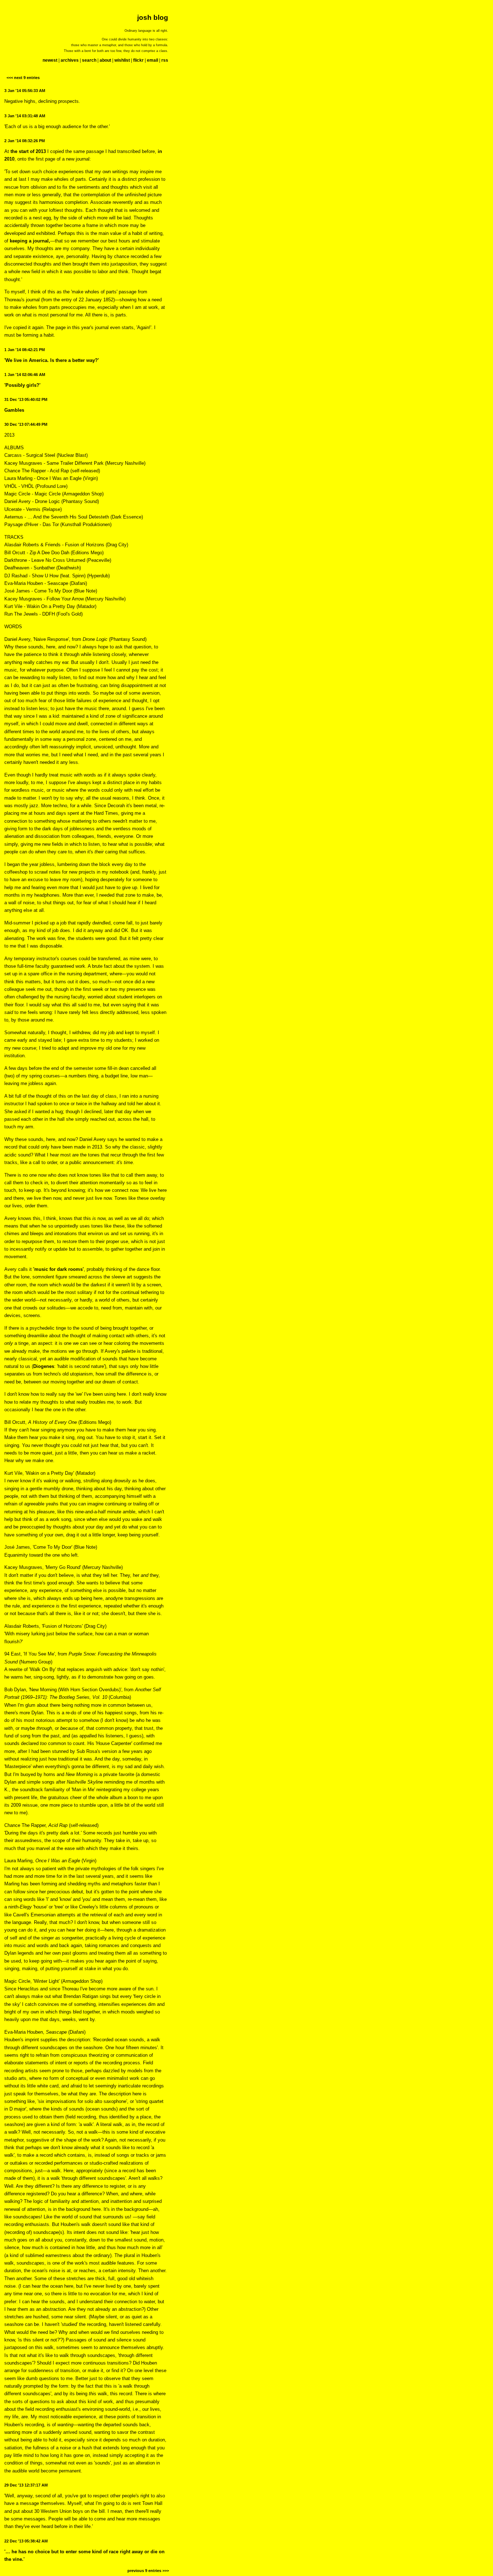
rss (165, 60)
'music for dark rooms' (58, 1269)
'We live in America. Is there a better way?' (52, 360)
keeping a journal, (30, 241)
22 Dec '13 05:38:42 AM (26, 2541)
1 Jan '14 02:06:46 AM (25, 375)
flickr (138, 60)
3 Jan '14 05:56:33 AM (25, 91)
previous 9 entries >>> (148, 2571)
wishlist (122, 60)
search (89, 60)
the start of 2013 (28, 151)
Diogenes (44, 1366)
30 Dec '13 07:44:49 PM (26, 424)
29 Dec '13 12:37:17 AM (26, 2485)
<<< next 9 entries (23, 78)
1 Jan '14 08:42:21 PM (25, 350)
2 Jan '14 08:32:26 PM (25, 141)
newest (50, 60)
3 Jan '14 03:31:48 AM (25, 116)
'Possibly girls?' (22, 385)
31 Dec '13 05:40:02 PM (26, 399)
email (152, 60)
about (105, 60)
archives (70, 60)
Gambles (14, 410)
